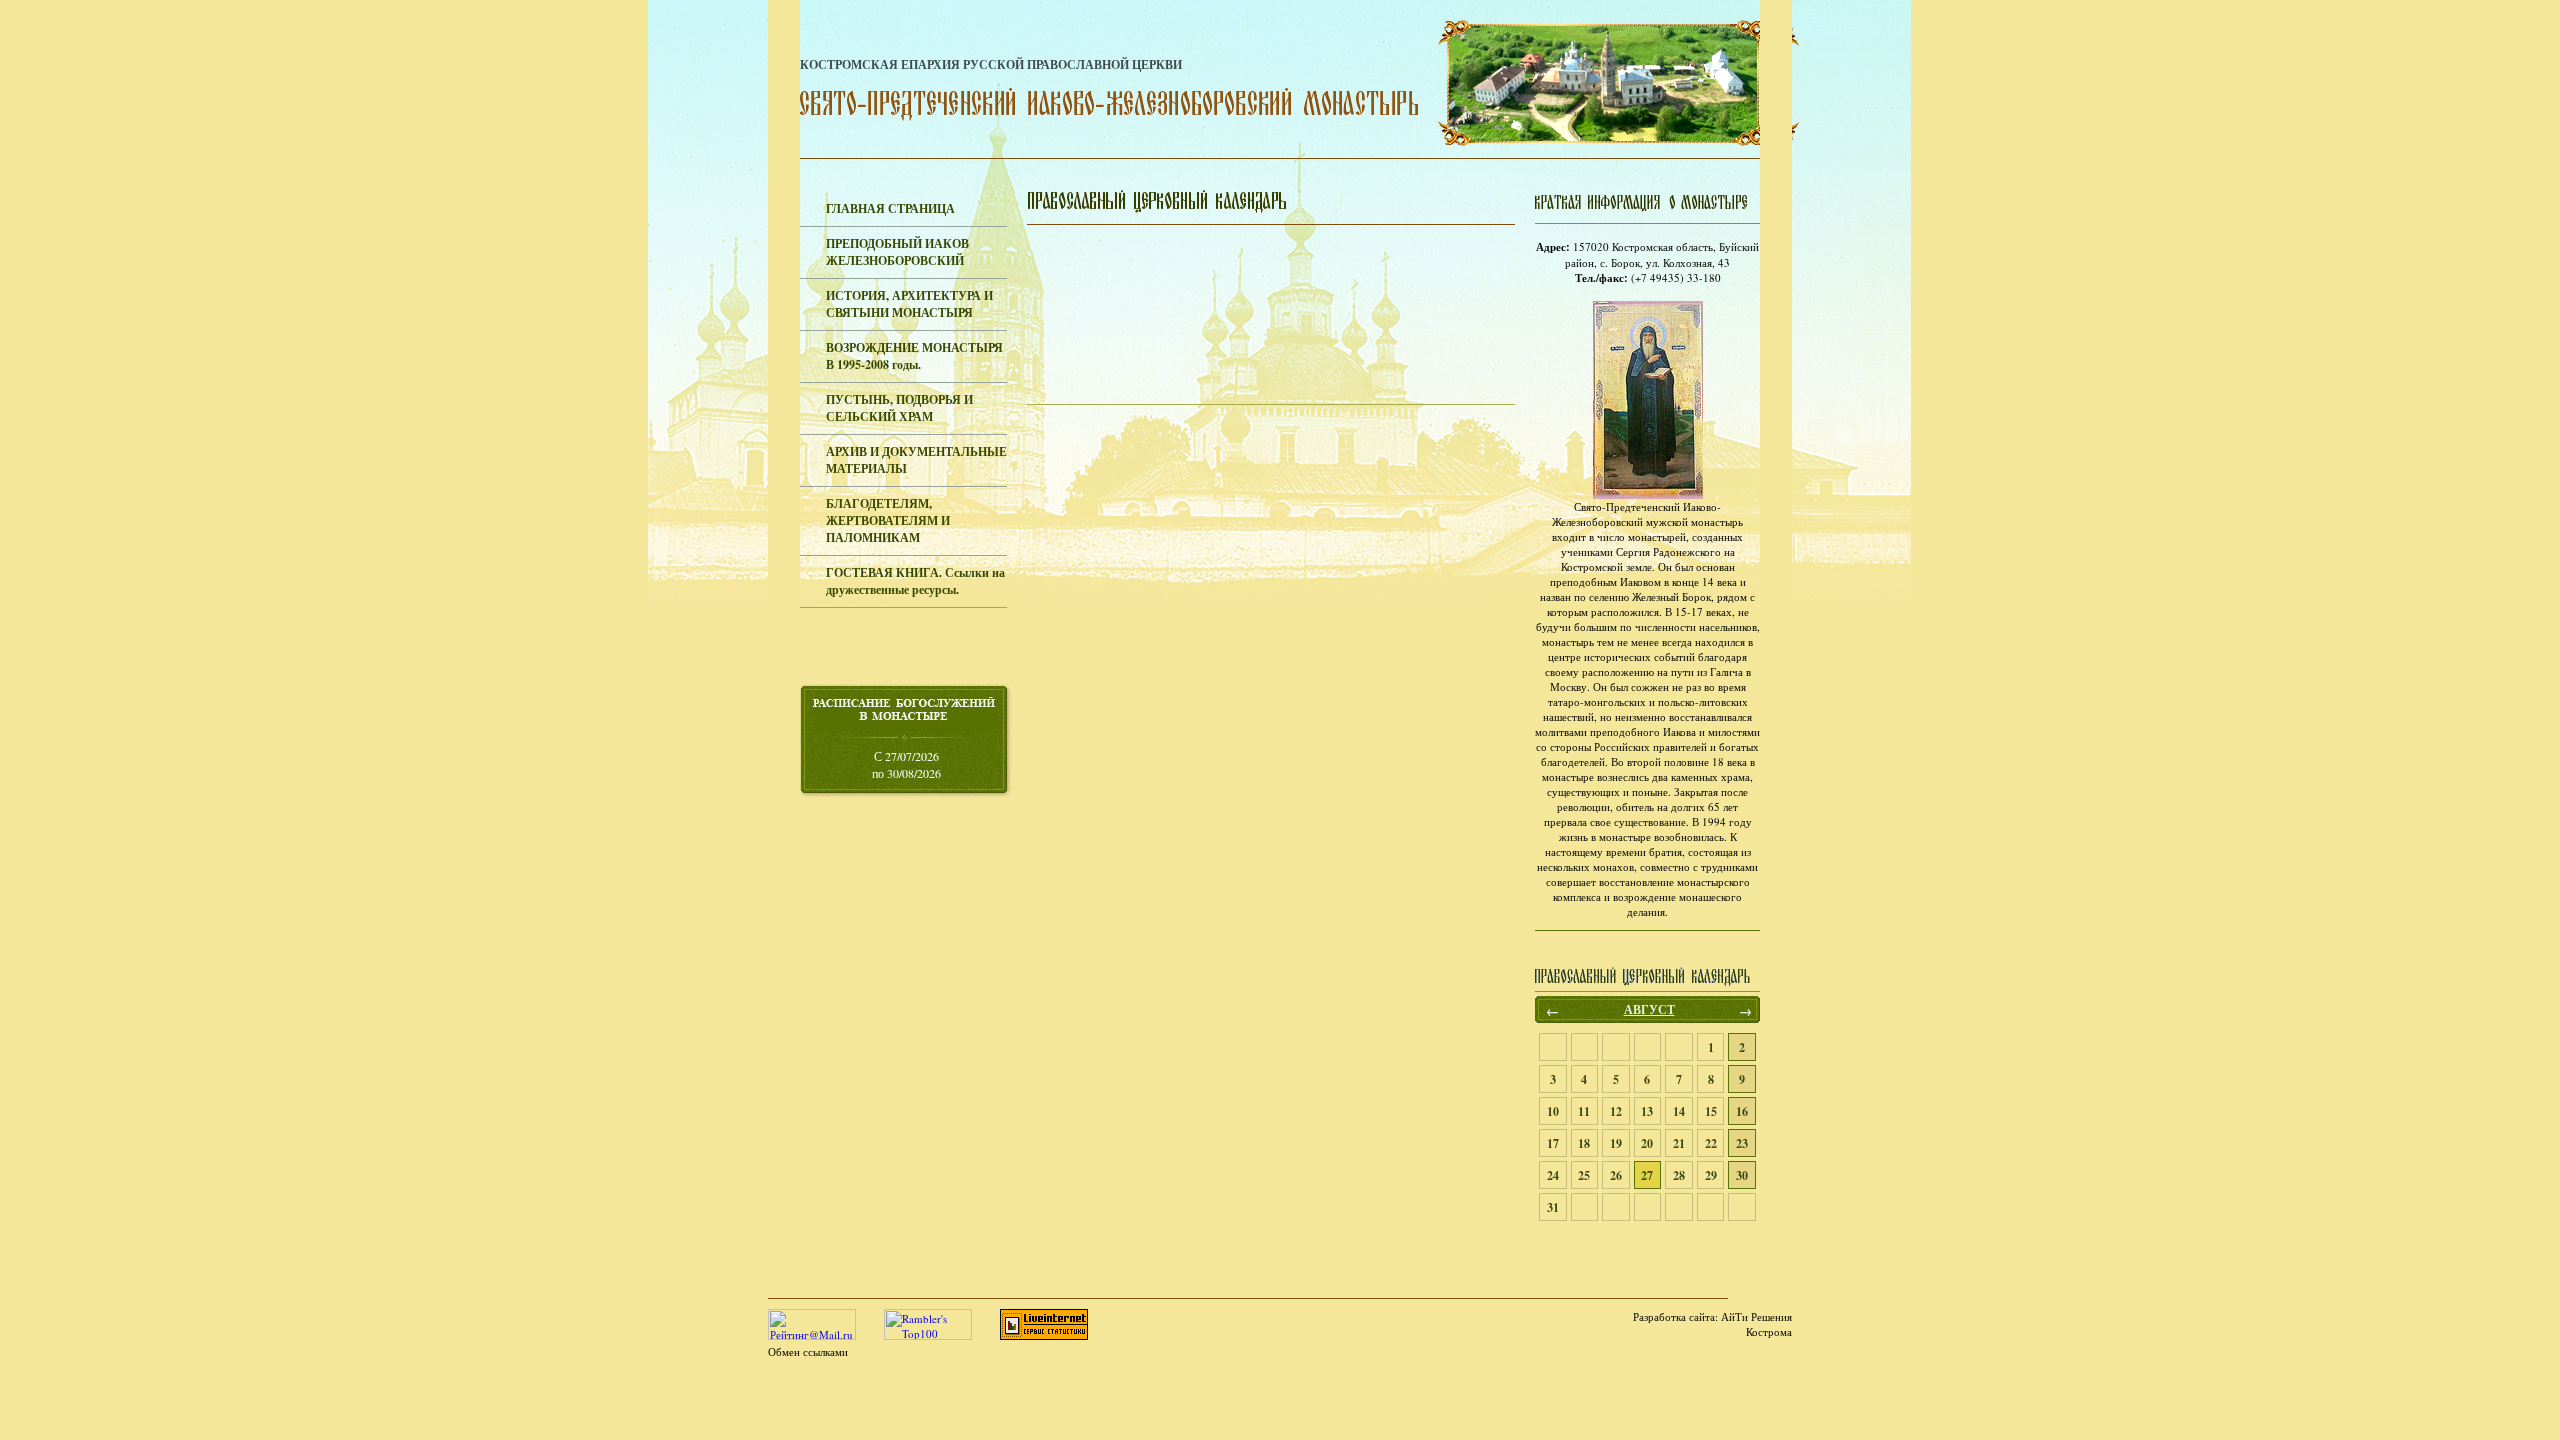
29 (1711, 1175)
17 (1553, 1143)
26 (1616, 1175)
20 (1647, 1143)
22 (1711, 1143)
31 (1553, 1207)
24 (1553, 1175)
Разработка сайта (1674, 1316)
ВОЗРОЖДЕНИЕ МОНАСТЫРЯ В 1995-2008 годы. (914, 356)
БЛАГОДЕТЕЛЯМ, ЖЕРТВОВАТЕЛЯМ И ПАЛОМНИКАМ (888, 520)
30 (1742, 1175)
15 (1711, 1111)
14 (1679, 1111)
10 (1553, 1111)
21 (1679, 1143)
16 (1742, 1111)
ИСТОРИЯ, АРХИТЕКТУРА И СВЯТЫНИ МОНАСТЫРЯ (909, 304)
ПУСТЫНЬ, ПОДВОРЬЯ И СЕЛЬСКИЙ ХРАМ (899, 408)
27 (1647, 1175)
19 (1616, 1143)
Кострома (1769, 1331)
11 (1584, 1111)
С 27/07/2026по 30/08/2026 (906, 764)
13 (1647, 1111)
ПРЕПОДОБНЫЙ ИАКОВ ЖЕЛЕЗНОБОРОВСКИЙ (897, 252)
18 (1584, 1143)
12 (1616, 1111)
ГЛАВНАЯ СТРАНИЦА (890, 208)
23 (1742, 1143)
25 (1584, 1175)
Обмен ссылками (808, 1351)
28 (1679, 1175)
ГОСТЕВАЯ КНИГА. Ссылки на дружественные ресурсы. (915, 581)
